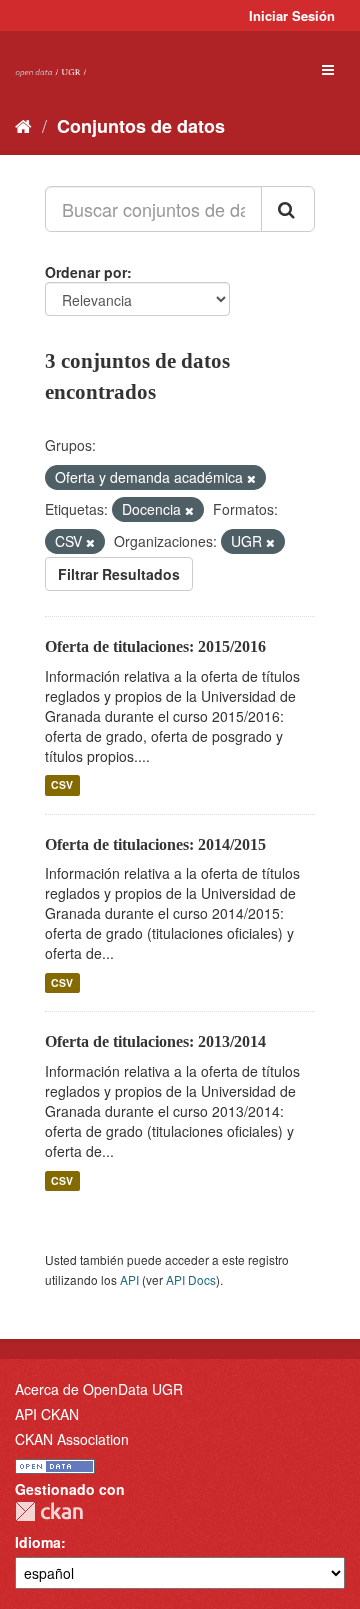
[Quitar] (251, 478)
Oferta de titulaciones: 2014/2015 (155, 844)
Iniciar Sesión (292, 15)
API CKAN (47, 1414)
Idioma (38, 1542)
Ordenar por (86, 272)
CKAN (49, 1511)
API (129, 1279)
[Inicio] (23, 125)
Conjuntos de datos (141, 126)
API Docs (191, 1279)
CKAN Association (72, 1439)
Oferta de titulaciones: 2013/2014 (155, 1041)
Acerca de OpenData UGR (99, 1389)
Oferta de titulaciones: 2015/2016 (155, 646)
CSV (62, 785)
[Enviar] (288, 209)
